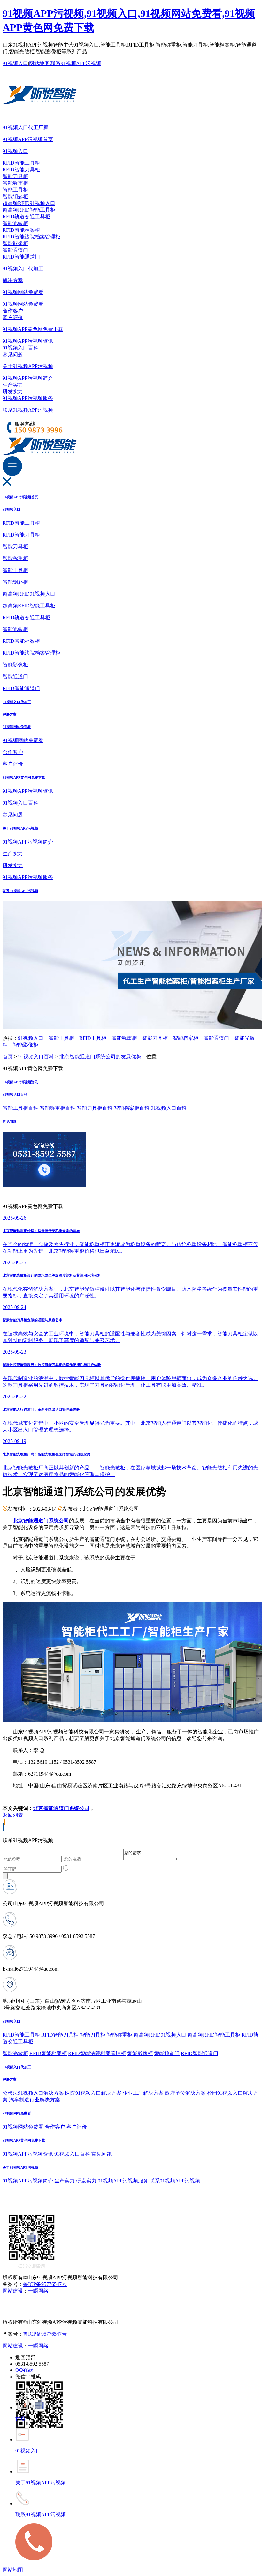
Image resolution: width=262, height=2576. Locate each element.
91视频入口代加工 (23, 269)
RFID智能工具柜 (21, 163)
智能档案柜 (186, 1038)
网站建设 (13, 2291)
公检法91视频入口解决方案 (33, 2093)
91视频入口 (15, 63)
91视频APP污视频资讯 (28, 341)
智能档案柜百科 (132, 1108)
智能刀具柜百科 (95, 1108)
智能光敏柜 (15, 223)
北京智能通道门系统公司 (61, 1808)
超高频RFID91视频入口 (29, 203)
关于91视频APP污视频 (28, 366)
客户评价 (13, 317)
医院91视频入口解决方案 (93, 2093)
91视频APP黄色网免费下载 (33, 329)
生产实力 (13, 385)
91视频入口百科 (20, 348)
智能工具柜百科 (20, 1108)
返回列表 (13, 1815)
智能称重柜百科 (58, 1108)
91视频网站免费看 (23, 292)
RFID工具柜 (93, 1038)
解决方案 (13, 280)
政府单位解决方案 (185, 2093)
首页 (8, 1057)
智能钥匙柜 (15, 196)
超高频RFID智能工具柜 (29, 210)
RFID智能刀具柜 (21, 170)
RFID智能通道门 (21, 257)
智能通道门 (15, 250)
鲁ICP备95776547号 (45, 2284)
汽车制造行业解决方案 (35, 2100)
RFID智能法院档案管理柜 (31, 237)
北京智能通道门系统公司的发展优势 (100, 1057)
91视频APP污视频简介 (28, 378)
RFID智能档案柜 (21, 230)
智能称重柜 (15, 183)
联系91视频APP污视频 (76, 63)
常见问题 (13, 354)
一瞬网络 (38, 2291)
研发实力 (13, 391)
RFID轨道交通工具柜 (26, 217)
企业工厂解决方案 (143, 2093)
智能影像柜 (15, 243)
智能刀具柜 (15, 176)
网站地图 (39, 63)
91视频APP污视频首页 (28, 139)
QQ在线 (24, 2370)
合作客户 (13, 311)
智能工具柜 (15, 190)
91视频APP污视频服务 (28, 398)
